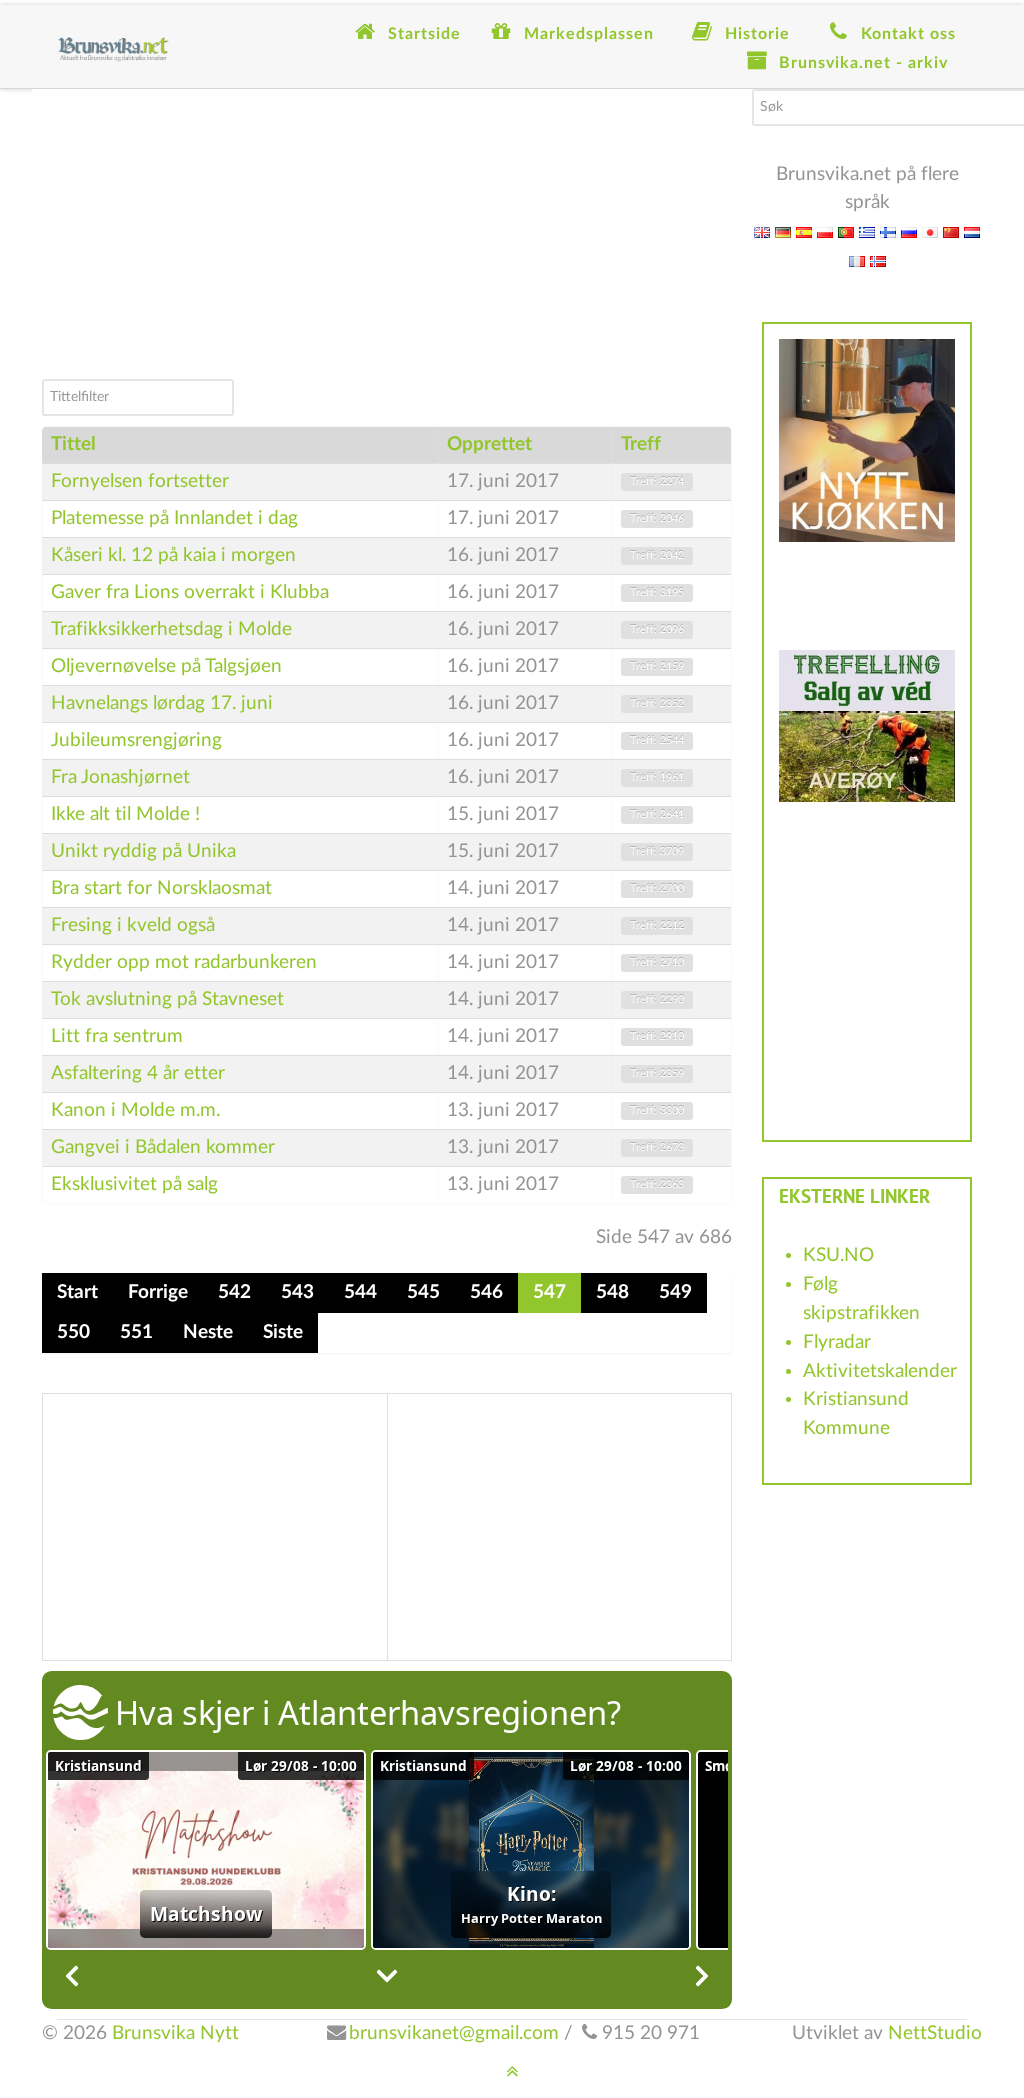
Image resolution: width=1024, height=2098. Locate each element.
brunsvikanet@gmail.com (454, 2033)
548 (612, 1292)
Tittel (73, 444)
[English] (762, 231)
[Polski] (825, 231)
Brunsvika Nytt (175, 2033)
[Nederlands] (972, 231)
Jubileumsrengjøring (136, 740)
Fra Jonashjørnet (120, 777)
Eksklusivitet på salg (134, 1184)
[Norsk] (878, 260)
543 (297, 1292)
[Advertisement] (387, 229)
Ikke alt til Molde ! (125, 814)
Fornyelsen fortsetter (140, 481)
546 (486, 1292)
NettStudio (935, 2033)
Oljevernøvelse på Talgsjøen (166, 666)
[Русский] (909, 231)
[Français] (857, 260)
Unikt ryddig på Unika (143, 851)
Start (77, 1292)
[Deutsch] (783, 231)
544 (360, 1292)
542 (234, 1292)
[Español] (804, 231)
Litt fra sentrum (117, 1036)
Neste (208, 1332)
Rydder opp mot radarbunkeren (184, 962)
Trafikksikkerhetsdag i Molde (171, 629)
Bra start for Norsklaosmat (161, 888)
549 (675, 1292)
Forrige (158, 1292)
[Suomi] (888, 231)
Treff (641, 444)
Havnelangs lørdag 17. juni (162, 703)
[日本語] (930, 231)
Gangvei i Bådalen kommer (163, 1147)
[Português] (846, 231)
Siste (283, 1332)
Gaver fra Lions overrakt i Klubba (190, 592)
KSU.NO (838, 1255)
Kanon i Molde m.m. (135, 1110)
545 (423, 1292)
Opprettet (489, 444)
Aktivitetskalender (880, 1371)
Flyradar (837, 1342)
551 (136, 1332)
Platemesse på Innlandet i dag (174, 518)
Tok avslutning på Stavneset (167, 999)
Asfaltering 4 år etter (138, 1073)
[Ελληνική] (867, 231)
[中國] (951, 231)
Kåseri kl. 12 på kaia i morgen (173, 555)
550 (73, 1332)
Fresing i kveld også (133, 925)
